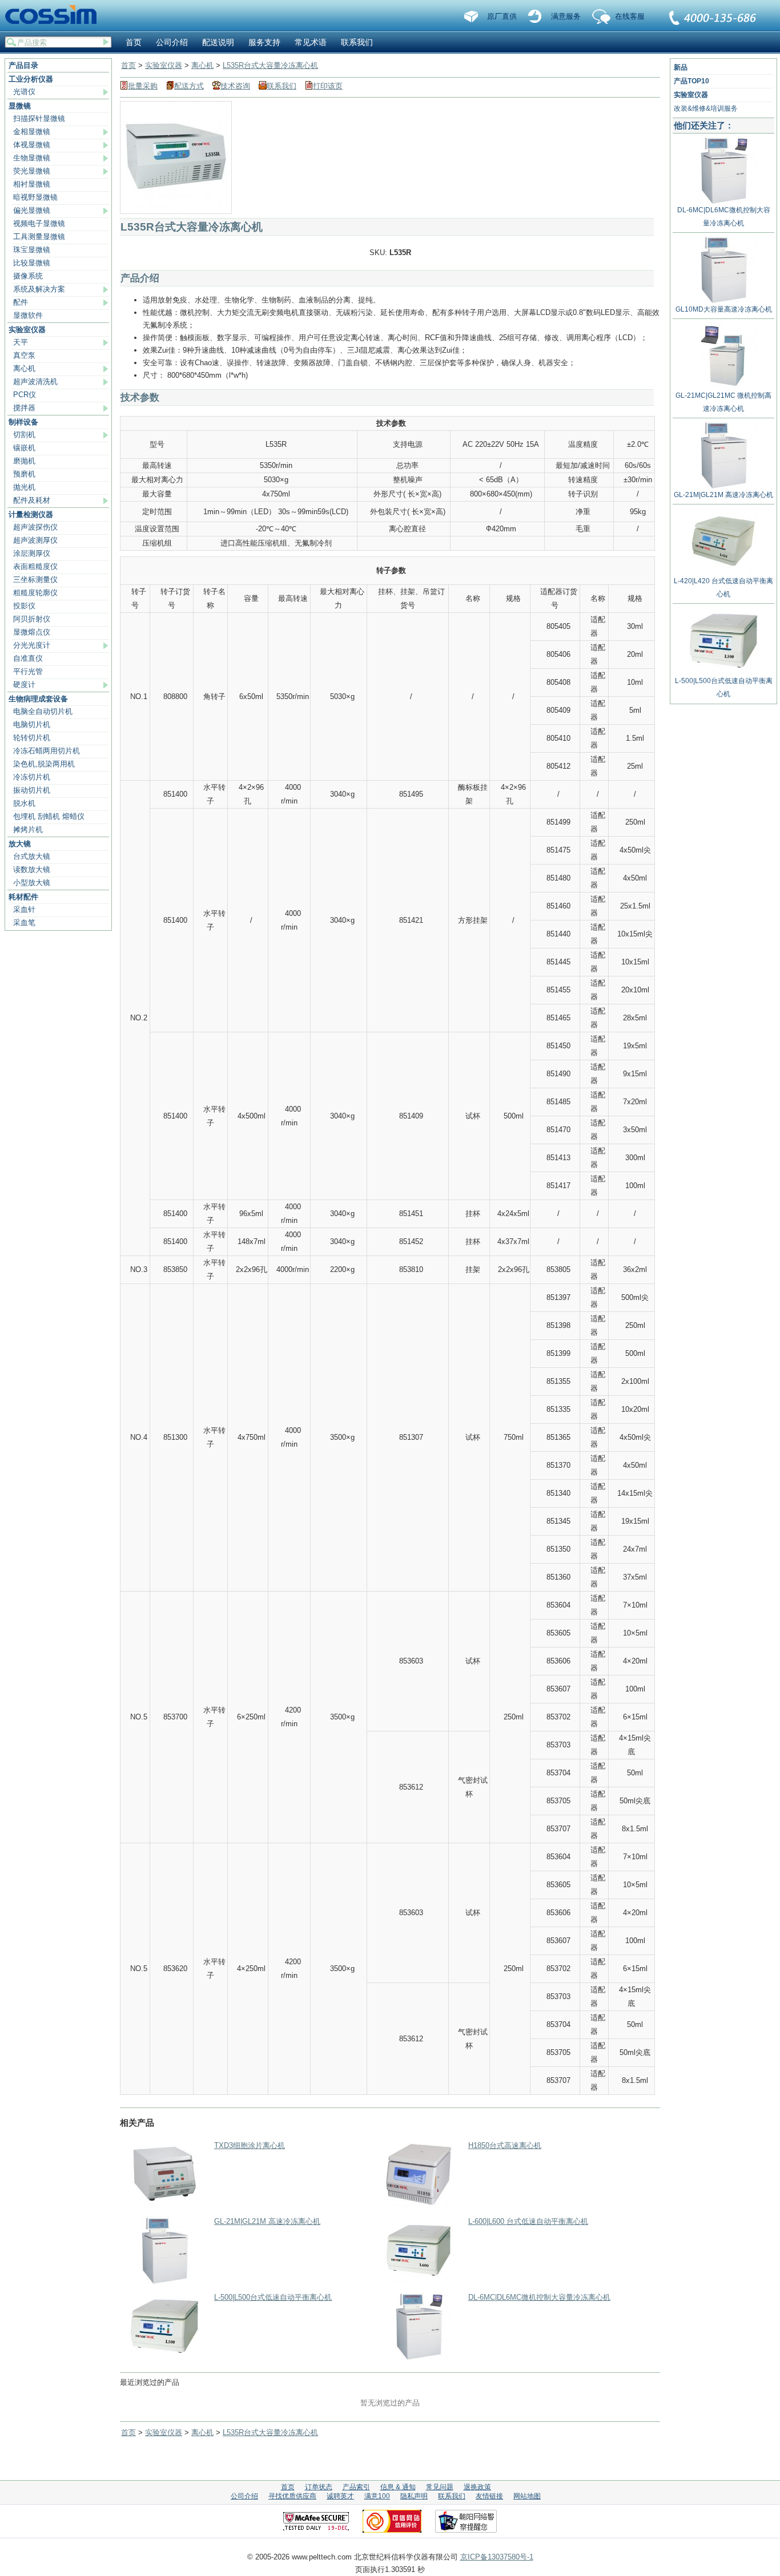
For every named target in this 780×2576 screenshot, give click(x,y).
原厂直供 (502, 16)
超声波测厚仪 (35, 540)
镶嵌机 (24, 448)
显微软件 (28, 315)
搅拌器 (24, 408)
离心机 (24, 368)
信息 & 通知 (398, 2487)
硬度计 (24, 685)
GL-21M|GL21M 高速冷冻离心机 (267, 2221)
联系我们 (713, 19)
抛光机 (24, 487)
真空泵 (24, 355)
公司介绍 (172, 42)
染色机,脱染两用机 (44, 764)
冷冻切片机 (32, 777)
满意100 (377, 2496)
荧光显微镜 (32, 171)
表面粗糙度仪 (35, 566)
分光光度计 (32, 645)
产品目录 (23, 65)
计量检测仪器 (31, 514)
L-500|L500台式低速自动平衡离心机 (273, 2297)
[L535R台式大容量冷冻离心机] (176, 207)
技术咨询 (235, 86)
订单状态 (319, 2487)
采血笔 (24, 922)
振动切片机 (32, 790)
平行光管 (28, 671)
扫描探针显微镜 (39, 118)
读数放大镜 (32, 869)
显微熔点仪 (32, 632)
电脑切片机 (32, 724)
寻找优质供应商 (292, 2496)
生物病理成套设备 (38, 699)
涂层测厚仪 (32, 553)
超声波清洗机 (35, 381)
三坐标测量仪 (35, 580)
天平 (21, 342)
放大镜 (20, 844)
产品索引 (356, 2487)
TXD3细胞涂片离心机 (250, 2145)
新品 (681, 67)
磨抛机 (24, 461)
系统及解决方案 (39, 289)
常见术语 (311, 42)
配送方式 (189, 86)
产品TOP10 (691, 81)
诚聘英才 (340, 2496)
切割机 (24, 435)
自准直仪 (28, 658)
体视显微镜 (32, 145)
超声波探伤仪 (35, 527)
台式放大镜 (32, 856)
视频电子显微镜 (39, 223)
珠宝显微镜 (32, 250)
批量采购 (143, 86)
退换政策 (477, 2487)
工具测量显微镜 (39, 237)
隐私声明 (414, 2496)
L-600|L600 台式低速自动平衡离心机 (528, 2221)
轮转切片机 (32, 738)
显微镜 (20, 106)
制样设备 (23, 422)
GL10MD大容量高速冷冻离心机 (724, 309)
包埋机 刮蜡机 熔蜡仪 (49, 816)
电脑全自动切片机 (43, 711)
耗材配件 (23, 897)
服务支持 (264, 42)
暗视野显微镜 (35, 197)
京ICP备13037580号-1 (497, 2557)
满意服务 (566, 16)
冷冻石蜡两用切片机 (47, 751)
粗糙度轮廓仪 (35, 593)
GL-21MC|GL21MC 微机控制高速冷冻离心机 (723, 402)
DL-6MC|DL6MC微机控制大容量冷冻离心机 (539, 2297)
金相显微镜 (32, 132)
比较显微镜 (32, 263)
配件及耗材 (32, 500)
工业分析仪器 (31, 79)
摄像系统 (28, 276)
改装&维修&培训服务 (706, 108)
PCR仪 (25, 395)
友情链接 (489, 2496)
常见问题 (440, 2487)
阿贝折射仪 (32, 619)
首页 (134, 42)
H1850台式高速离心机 (505, 2145)
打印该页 (328, 86)
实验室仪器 (27, 330)
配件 (21, 302)
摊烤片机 (28, 829)
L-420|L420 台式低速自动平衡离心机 (723, 588)
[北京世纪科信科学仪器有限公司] (55, 15)
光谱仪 (24, 92)
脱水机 (24, 803)
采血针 (24, 909)
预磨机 (24, 474)
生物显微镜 (32, 158)
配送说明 (218, 42)
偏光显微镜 (32, 210)
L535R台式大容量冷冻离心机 (270, 65)
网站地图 (527, 2496)
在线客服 (630, 16)
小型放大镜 (32, 883)
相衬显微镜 (32, 184)
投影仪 (24, 606)
